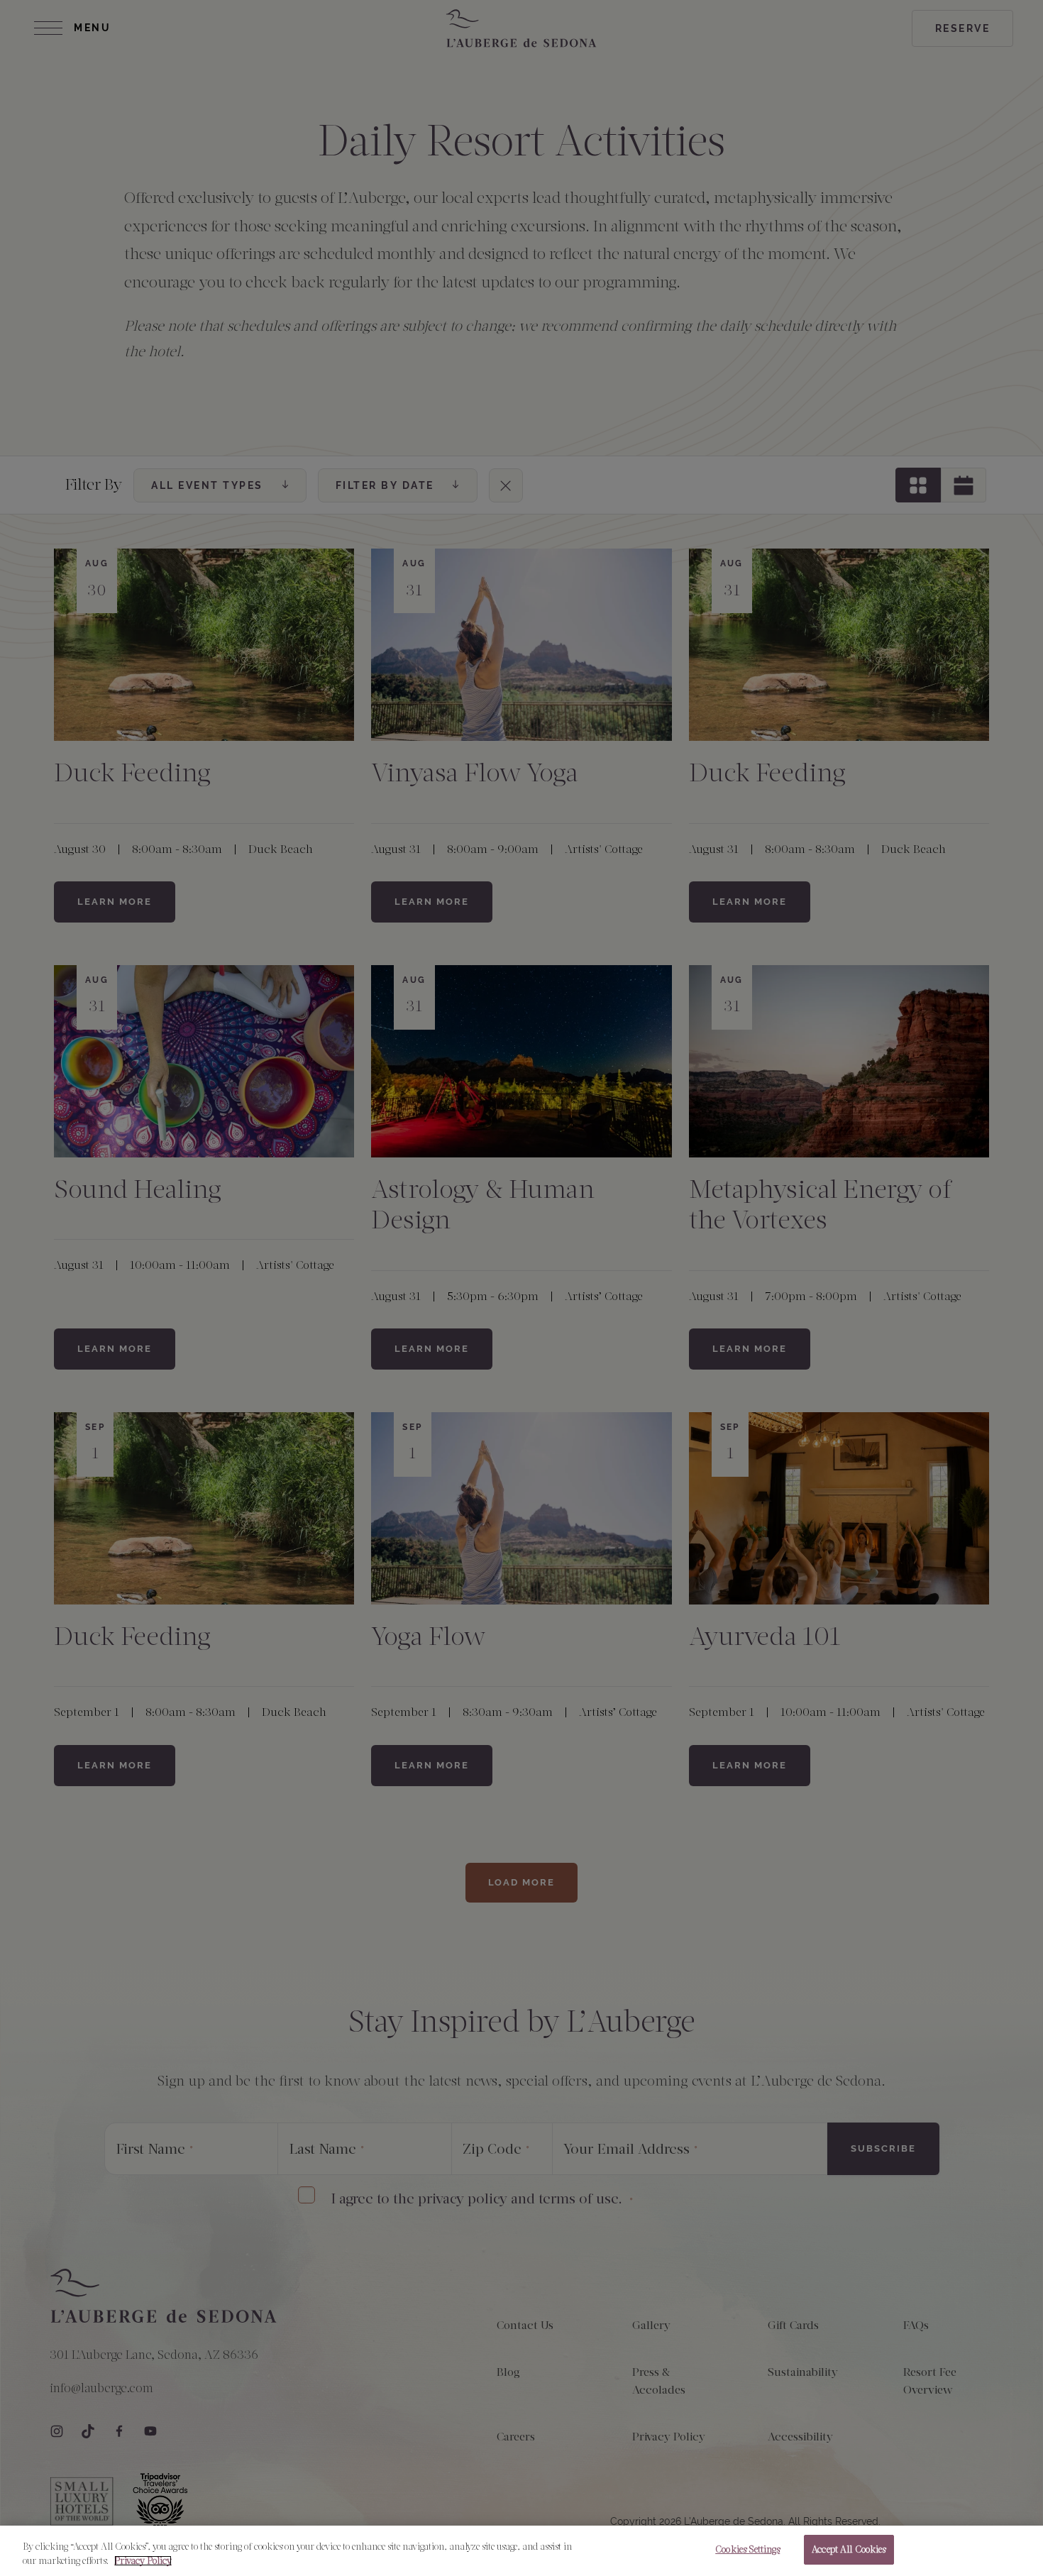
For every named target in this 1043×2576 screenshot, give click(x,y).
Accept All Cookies (849, 2549)
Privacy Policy (143, 2561)
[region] (521, 2551)
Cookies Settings (747, 2549)
